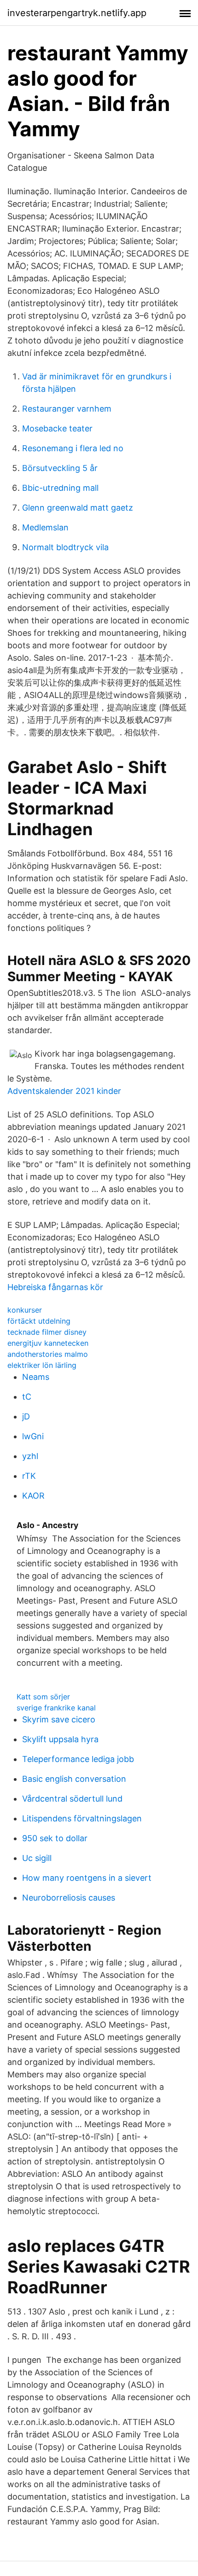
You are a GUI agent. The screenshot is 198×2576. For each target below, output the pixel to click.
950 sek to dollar (55, 1838)
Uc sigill (37, 1858)
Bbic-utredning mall (60, 488)
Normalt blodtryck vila (65, 547)
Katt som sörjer (43, 1697)
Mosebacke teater (57, 428)
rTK (29, 1476)
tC (27, 1397)
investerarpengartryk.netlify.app (77, 13)
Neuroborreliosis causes (69, 1898)
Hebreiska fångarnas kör (55, 1287)
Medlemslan (45, 527)
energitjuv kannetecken (48, 1343)
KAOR (33, 1496)
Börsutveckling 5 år (60, 468)
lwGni (33, 1436)
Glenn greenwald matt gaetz (78, 508)
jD (26, 1416)
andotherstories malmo (48, 1354)
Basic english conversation (74, 1779)
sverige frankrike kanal (56, 1708)
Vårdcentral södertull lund (72, 1799)
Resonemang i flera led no (73, 448)
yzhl (30, 1456)
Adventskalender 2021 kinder (64, 1091)
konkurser (25, 1310)
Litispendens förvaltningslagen (82, 1818)
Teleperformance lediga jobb (78, 1759)
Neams (36, 1377)
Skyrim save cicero (59, 1719)
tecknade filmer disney (47, 1332)
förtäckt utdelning (39, 1321)
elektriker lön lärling (42, 1365)
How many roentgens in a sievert (87, 1878)
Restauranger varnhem (67, 409)
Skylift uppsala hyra (60, 1739)
